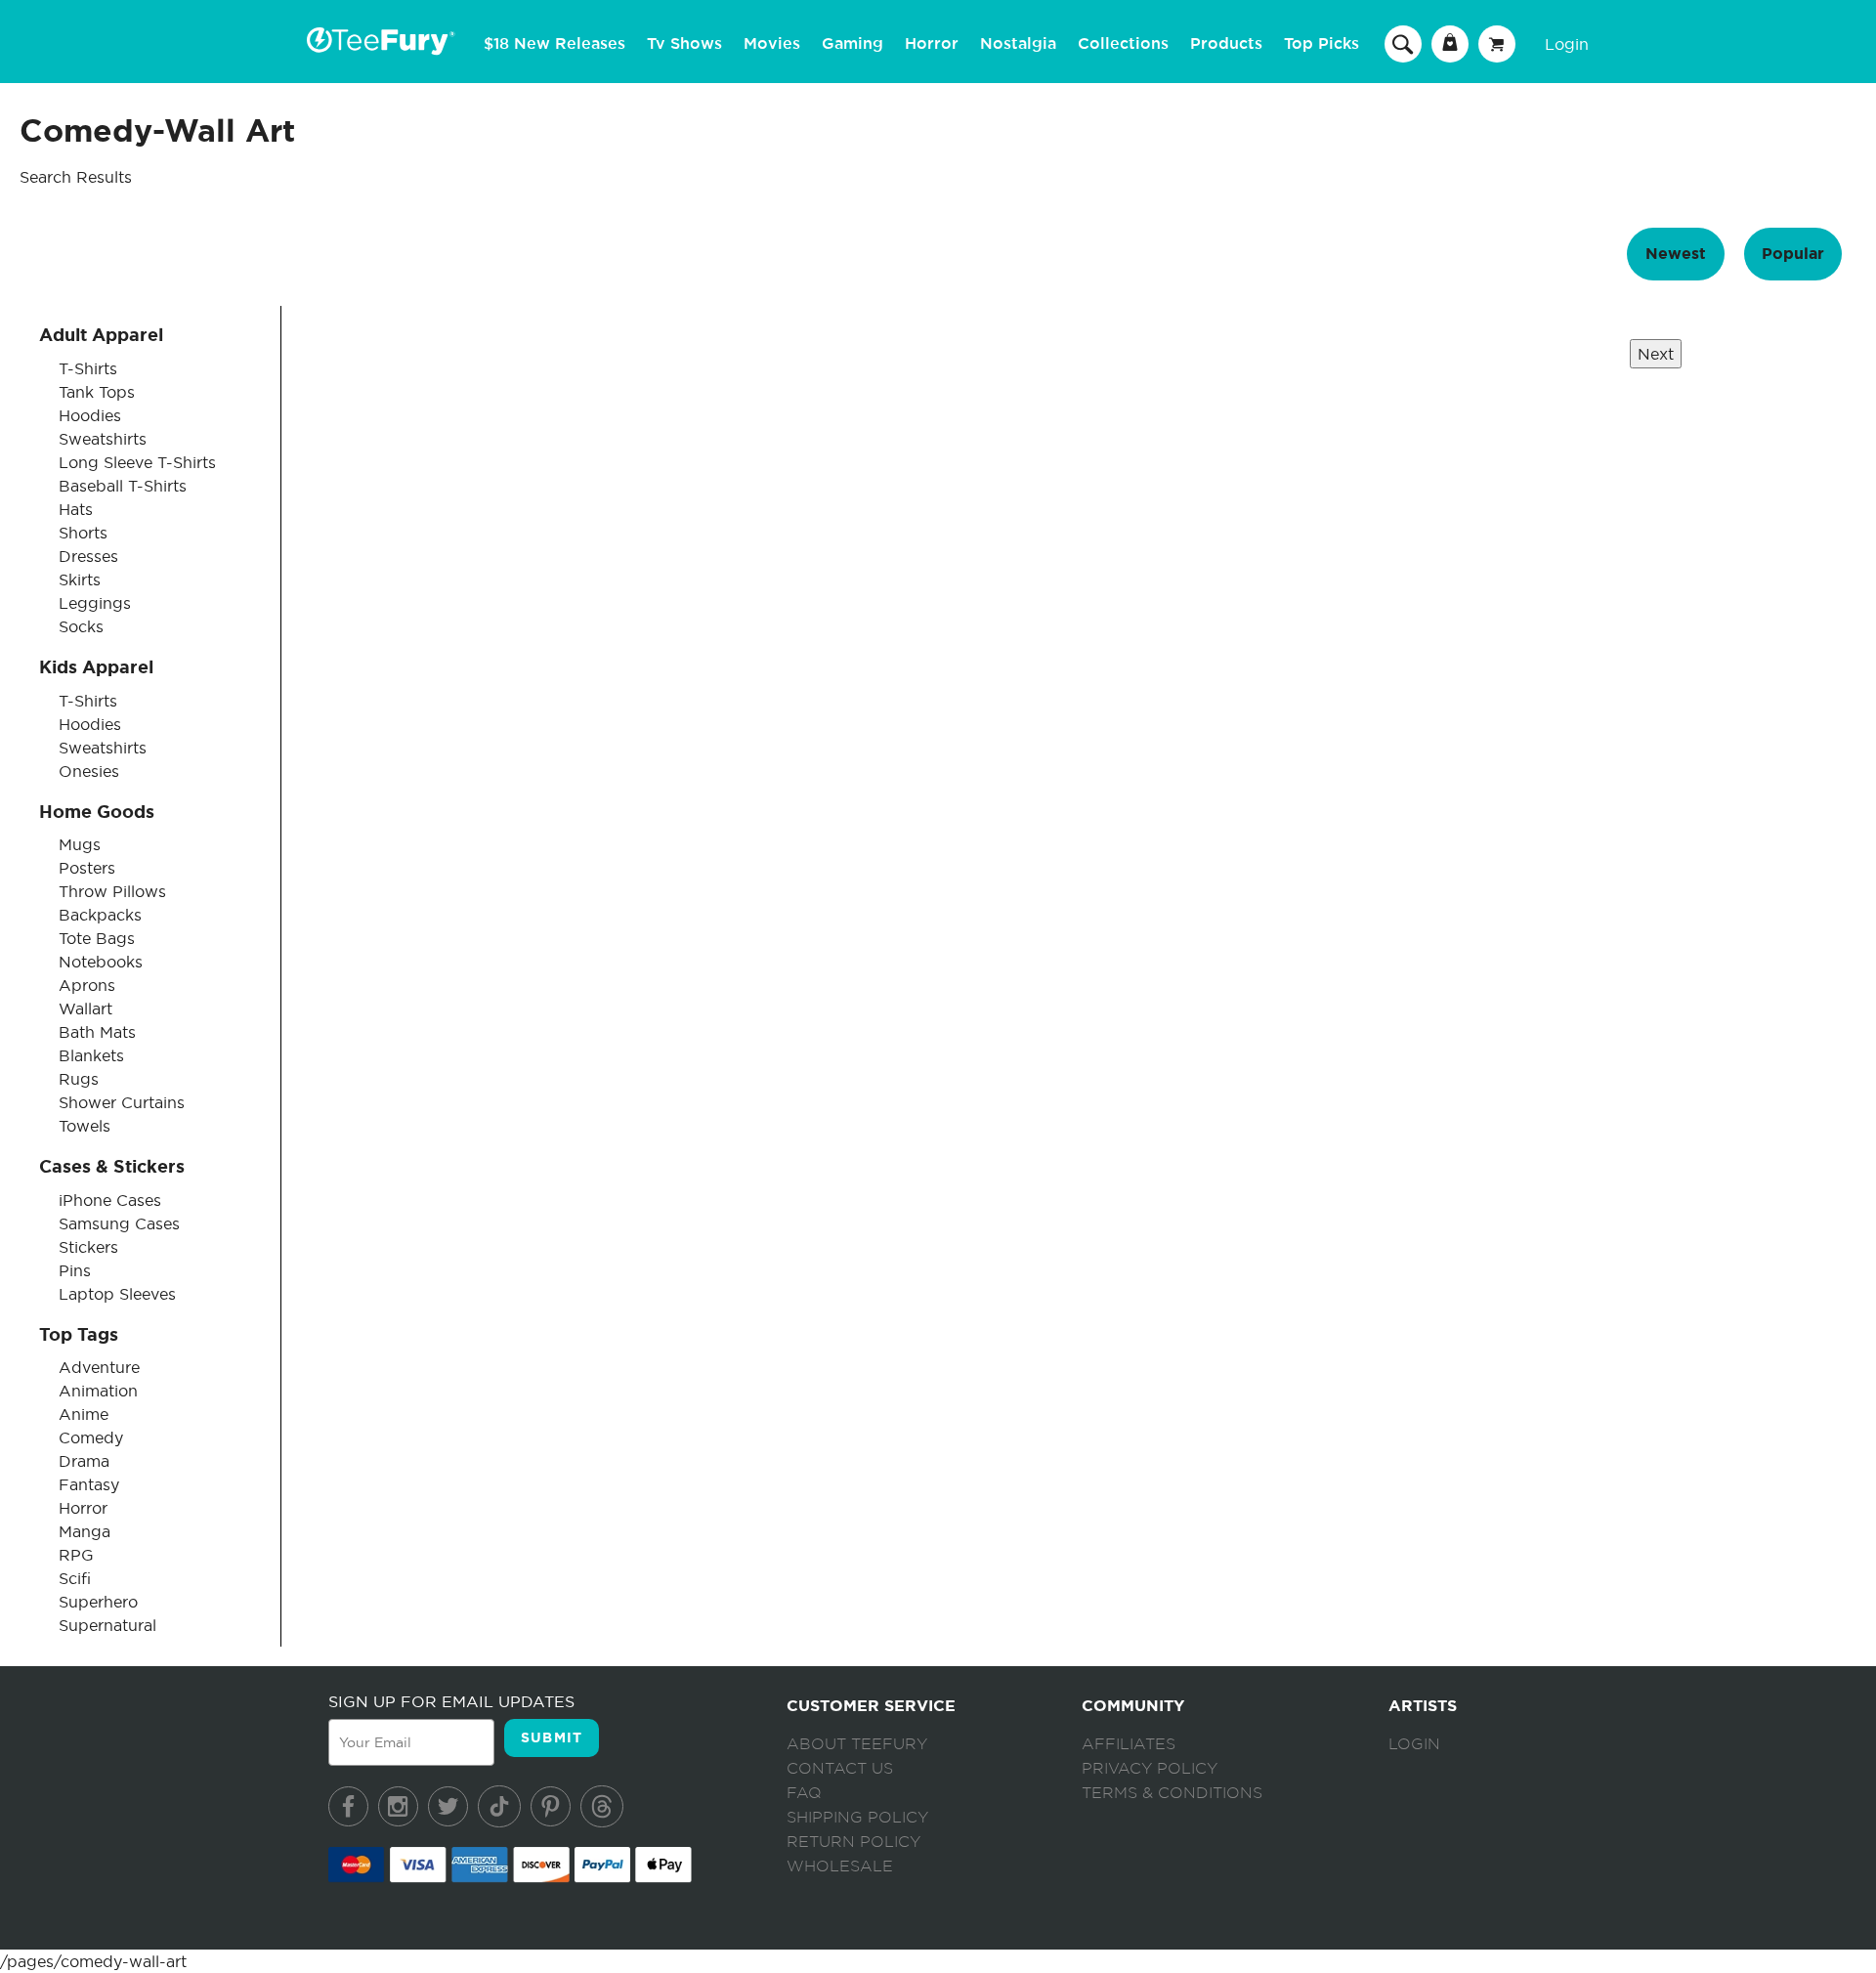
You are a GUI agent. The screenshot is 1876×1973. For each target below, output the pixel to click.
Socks (81, 626)
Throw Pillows (112, 891)
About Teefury (857, 1744)
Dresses (88, 556)
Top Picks (1322, 44)
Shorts (83, 533)
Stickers (88, 1247)
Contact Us (840, 1769)
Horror (932, 44)
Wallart (85, 1008)
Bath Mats (97, 1032)
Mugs (80, 844)
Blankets (91, 1055)
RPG (76, 1555)
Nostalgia (1018, 44)
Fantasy (89, 1484)
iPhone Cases (110, 1200)
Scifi (75, 1578)
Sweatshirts (103, 439)
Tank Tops (97, 392)
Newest (1676, 254)
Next (1656, 354)
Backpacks (100, 915)
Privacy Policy (1150, 1769)
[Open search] (1403, 43)
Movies (772, 44)
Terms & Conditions (1172, 1793)
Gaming (853, 44)
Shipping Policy (857, 1818)
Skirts (80, 579)
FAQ (804, 1793)
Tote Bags (97, 938)
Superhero (98, 1602)
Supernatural (107, 1625)
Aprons (87, 985)
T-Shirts (88, 368)
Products (1226, 44)
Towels (85, 1126)
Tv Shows (684, 44)
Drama (84, 1461)
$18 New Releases (554, 44)
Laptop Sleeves (117, 1294)
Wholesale (840, 1866)
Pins (75, 1270)
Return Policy (853, 1842)
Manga (85, 1531)
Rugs (79, 1079)
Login (1567, 44)
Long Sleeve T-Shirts (137, 462)
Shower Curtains (122, 1102)
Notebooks (101, 962)
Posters (87, 868)
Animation (98, 1391)
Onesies (89, 771)
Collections (1123, 44)
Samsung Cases (119, 1223)
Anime (84, 1414)
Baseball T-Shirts (123, 486)
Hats (76, 509)
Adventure (99, 1367)
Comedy (91, 1437)
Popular (1793, 254)
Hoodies (90, 415)
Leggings (95, 603)
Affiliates (1129, 1744)
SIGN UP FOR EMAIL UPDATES (451, 1701)
